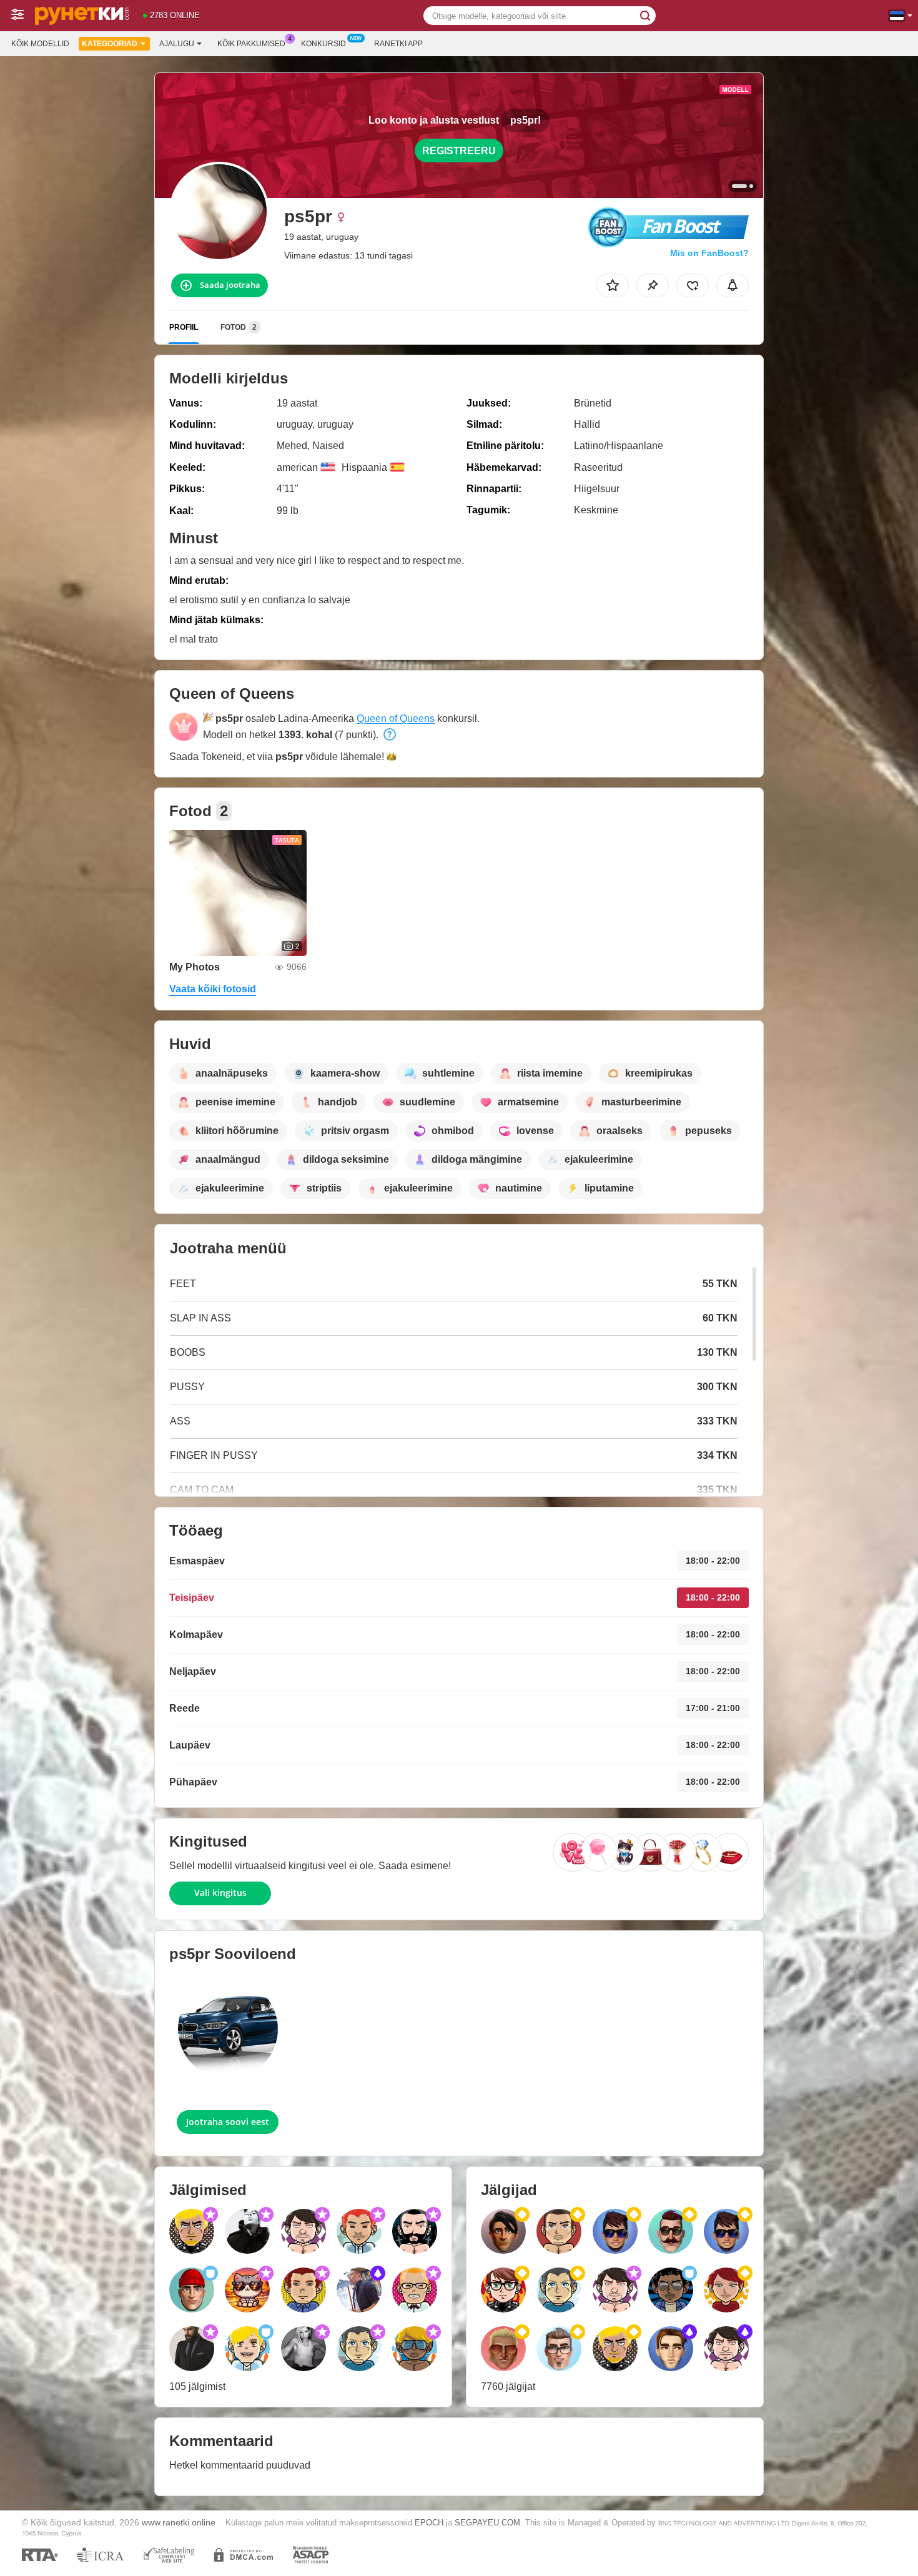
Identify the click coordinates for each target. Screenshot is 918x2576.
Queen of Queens (396, 718)
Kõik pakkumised (251, 44)
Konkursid (323, 44)
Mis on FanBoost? (709, 253)
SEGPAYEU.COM (487, 2523)
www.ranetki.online (179, 2522)
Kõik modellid (40, 44)
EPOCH (429, 2523)
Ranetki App (398, 44)
